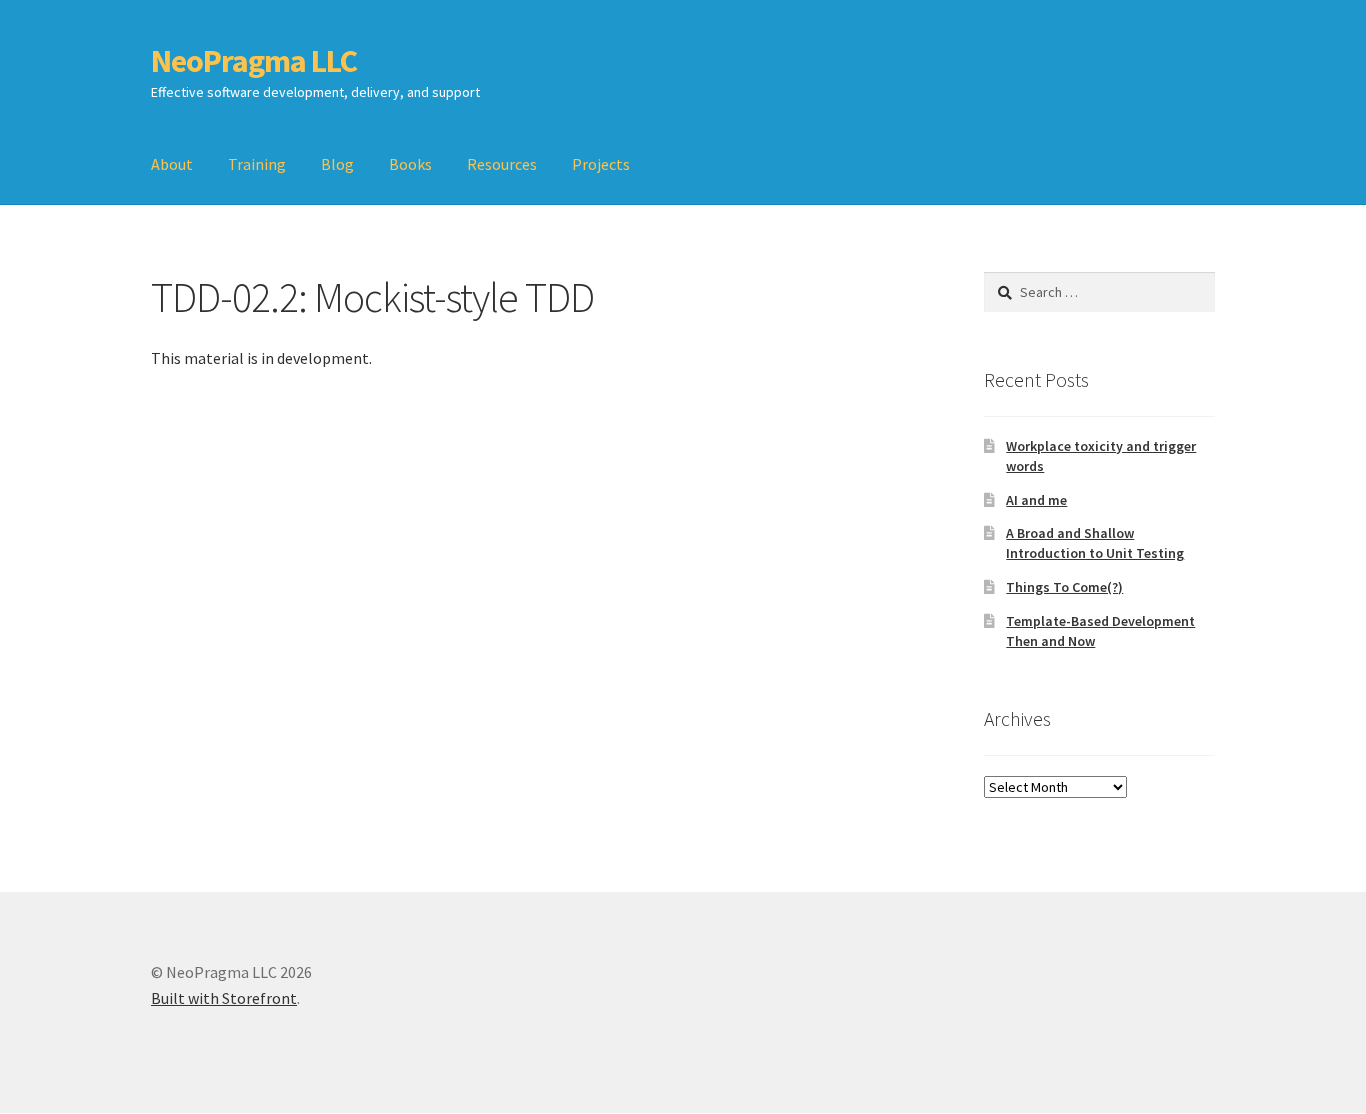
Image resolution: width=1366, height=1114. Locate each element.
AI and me (1036, 500)
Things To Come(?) (1064, 587)
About (172, 164)
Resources (502, 164)
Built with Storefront (224, 998)
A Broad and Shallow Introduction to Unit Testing (1095, 543)
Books (410, 164)
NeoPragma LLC (254, 61)
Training (257, 164)
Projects (601, 164)
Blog (337, 164)
